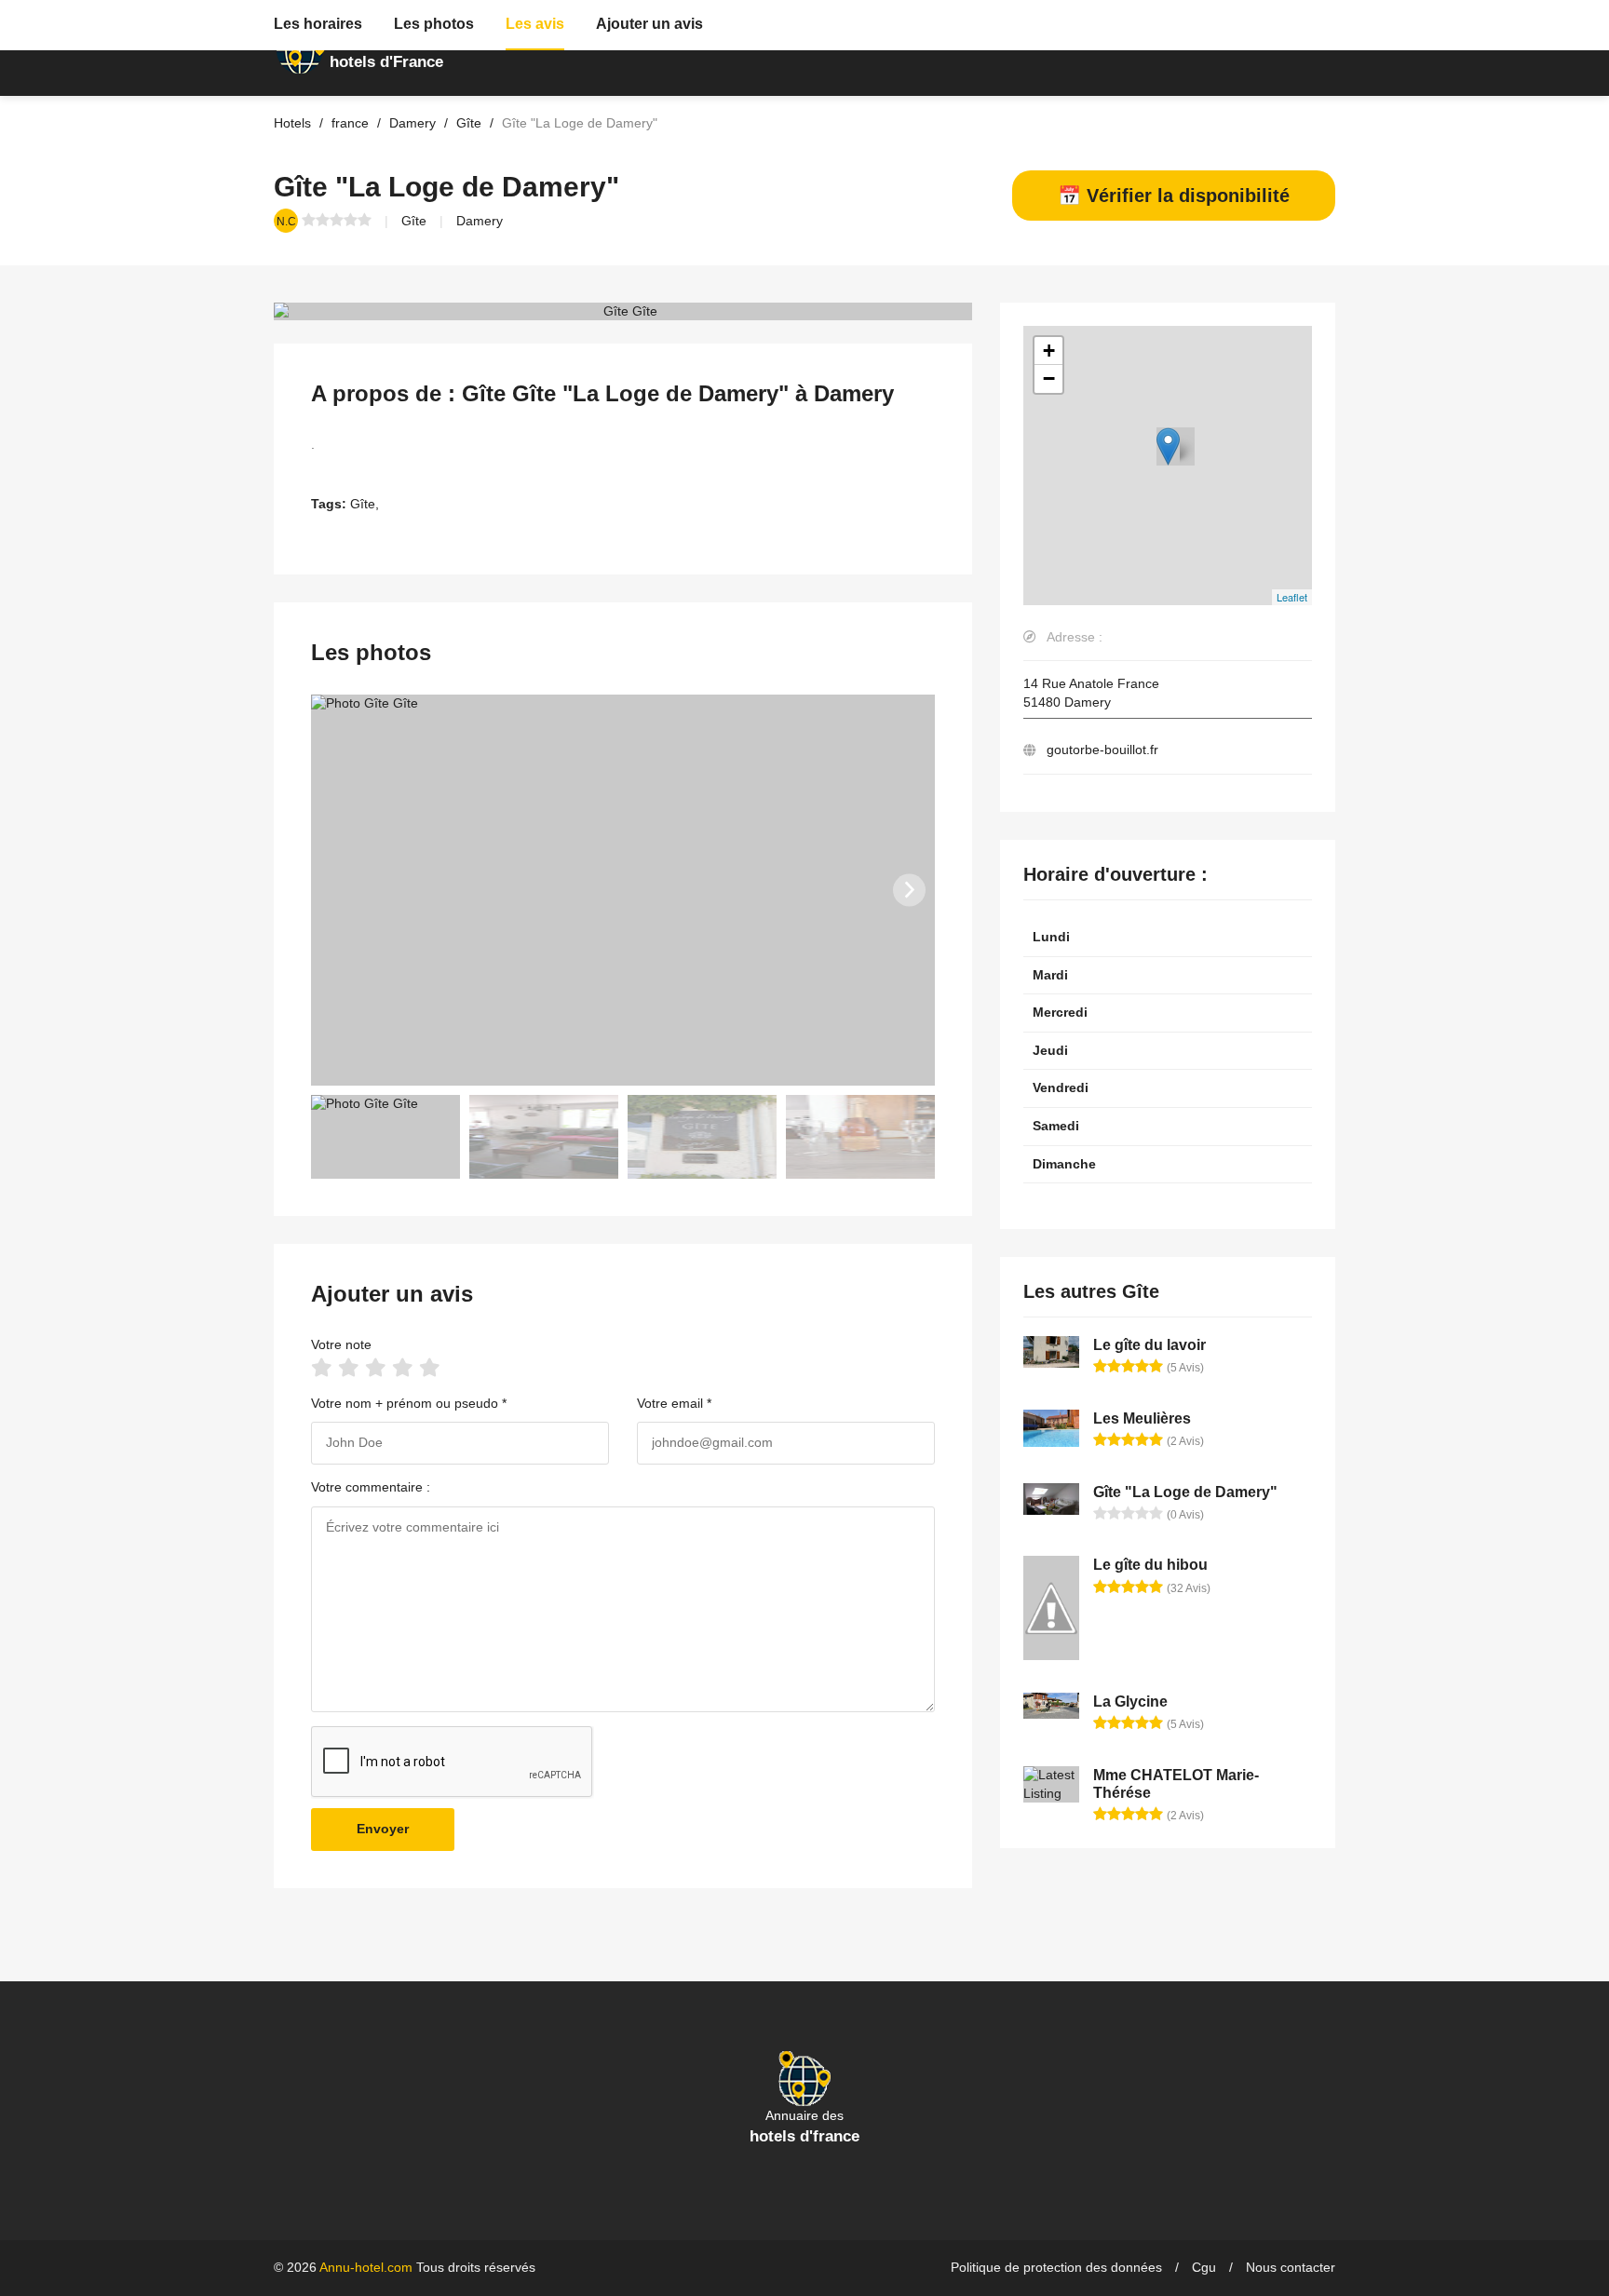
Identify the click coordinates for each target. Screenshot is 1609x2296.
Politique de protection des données (1056, 2267)
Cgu (1204, 2267)
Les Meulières (1142, 1418)
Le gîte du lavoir (1149, 1345)
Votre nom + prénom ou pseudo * (409, 1403)
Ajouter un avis (649, 24)
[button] (909, 890)
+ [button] (1049, 351)
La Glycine (1130, 1702)
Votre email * (674, 1403)
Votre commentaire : (371, 1487)
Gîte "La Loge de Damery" (1185, 1492)
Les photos (434, 24)
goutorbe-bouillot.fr (1102, 750)
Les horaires (318, 24)
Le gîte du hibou (1150, 1565)
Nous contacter (1291, 2267)
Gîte (414, 221)
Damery (480, 221)
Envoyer (383, 1829)
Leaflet (1292, 597)
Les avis (535, 24)
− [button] (1049, 378)
